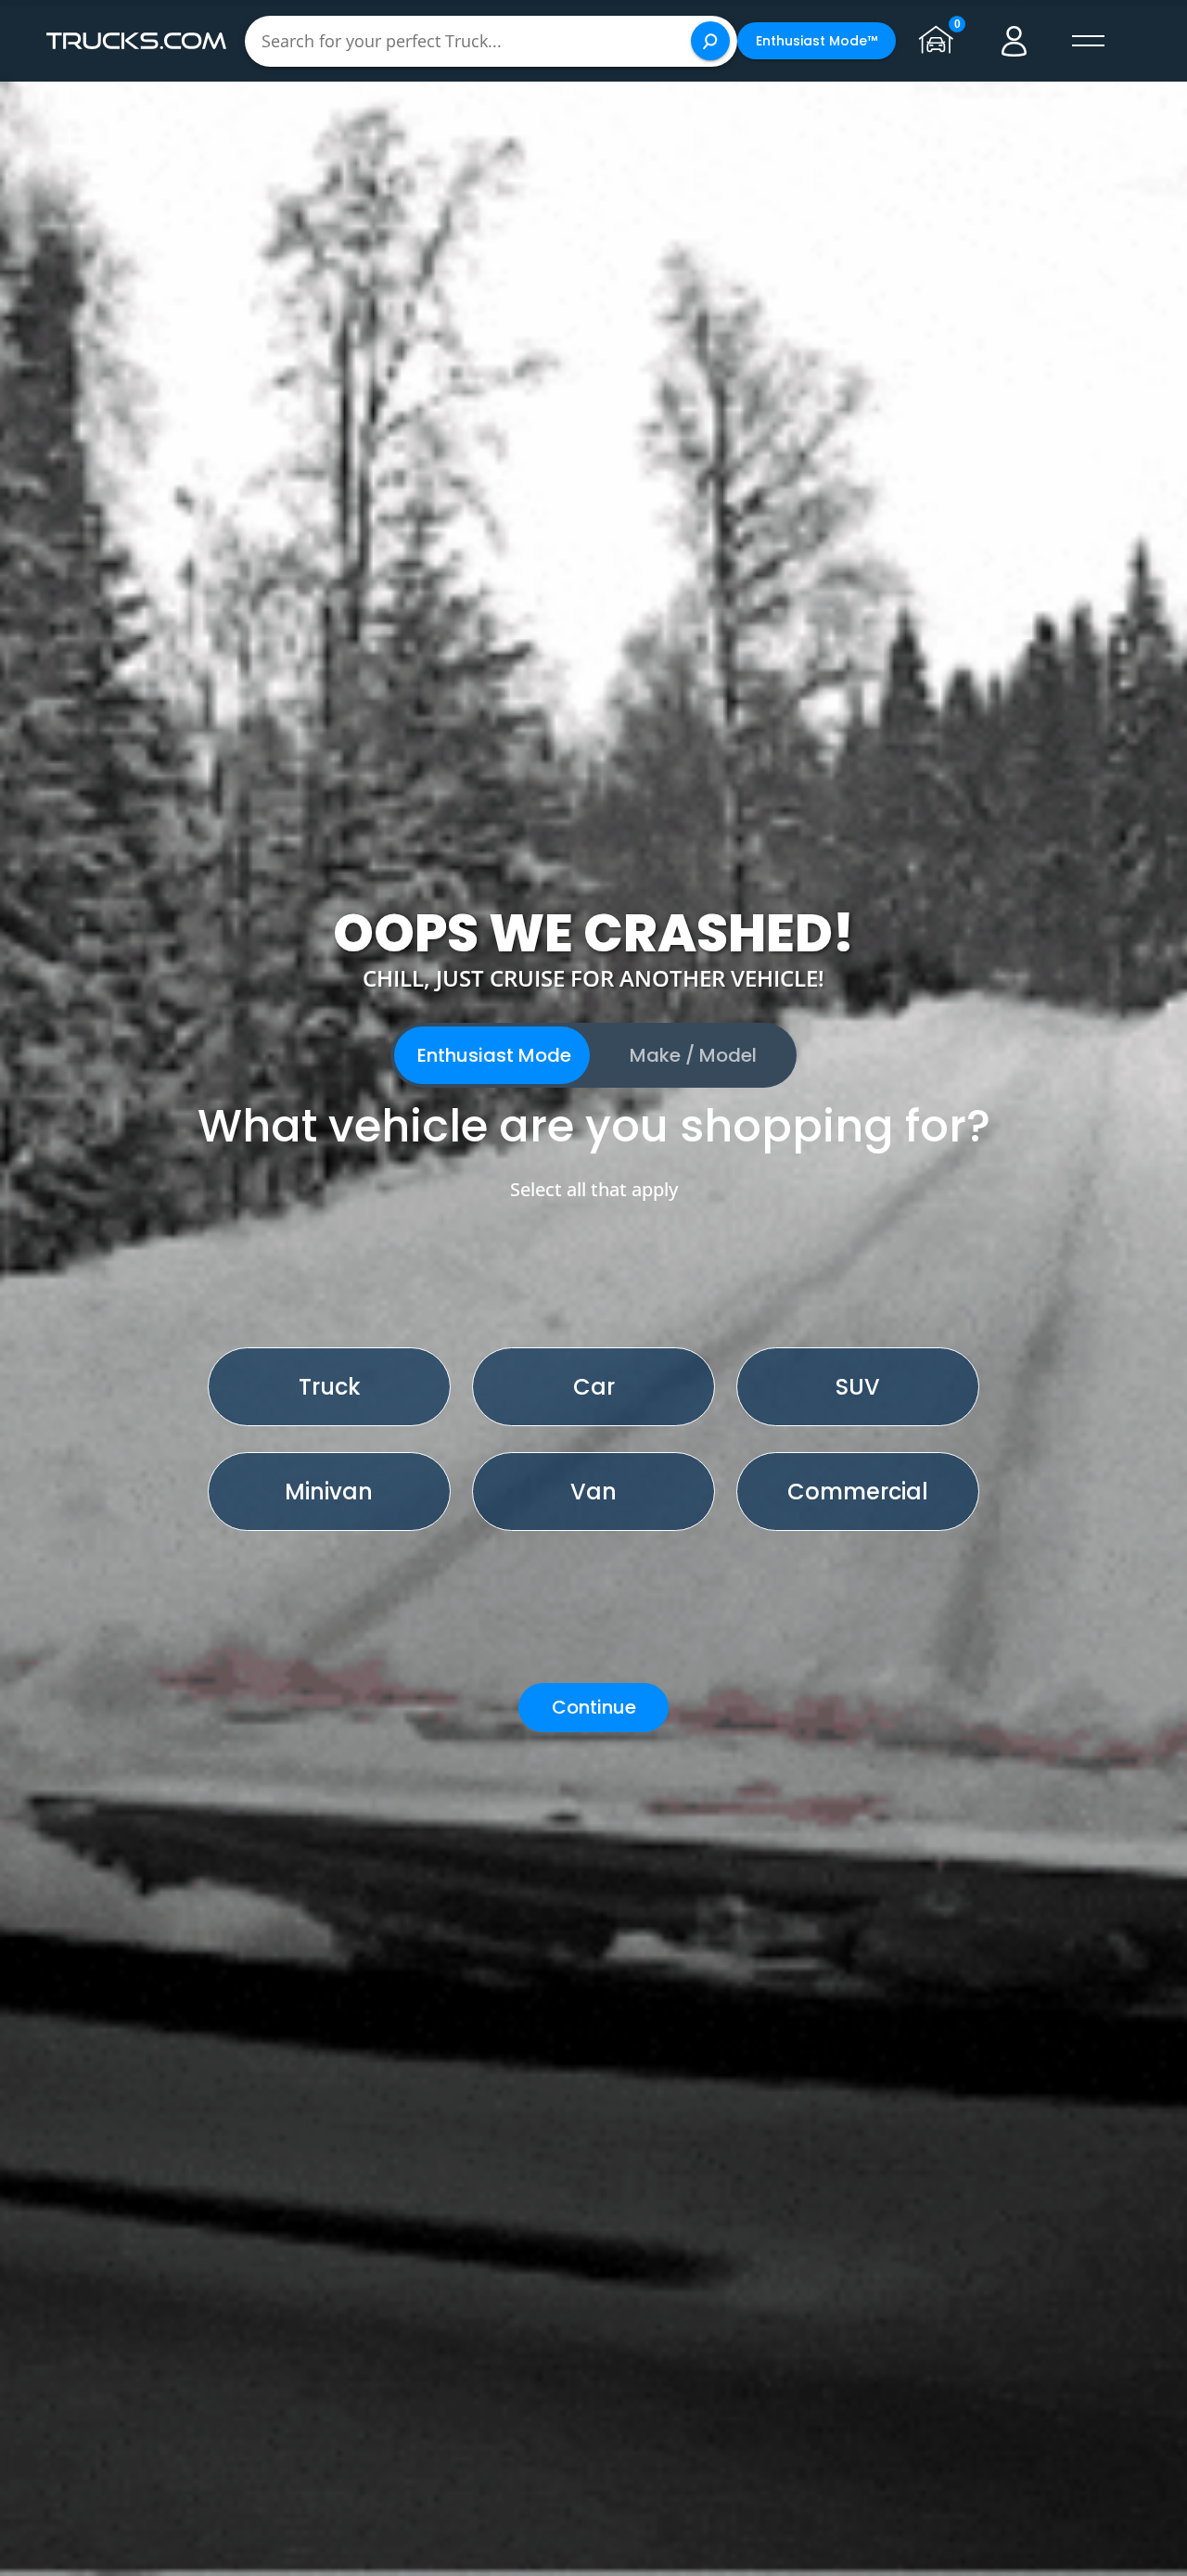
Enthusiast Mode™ (817, 41)
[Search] (710, 41)
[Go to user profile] (1015, 41)
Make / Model (693, 1055)
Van (593, 1492)
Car (594, 1387)
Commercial (858, 1492)
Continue (594, 1707)
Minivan (329, 1492)
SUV (858, 1387)
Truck (330, 1387)
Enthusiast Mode (494, 1055)
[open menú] (1089, 41)
